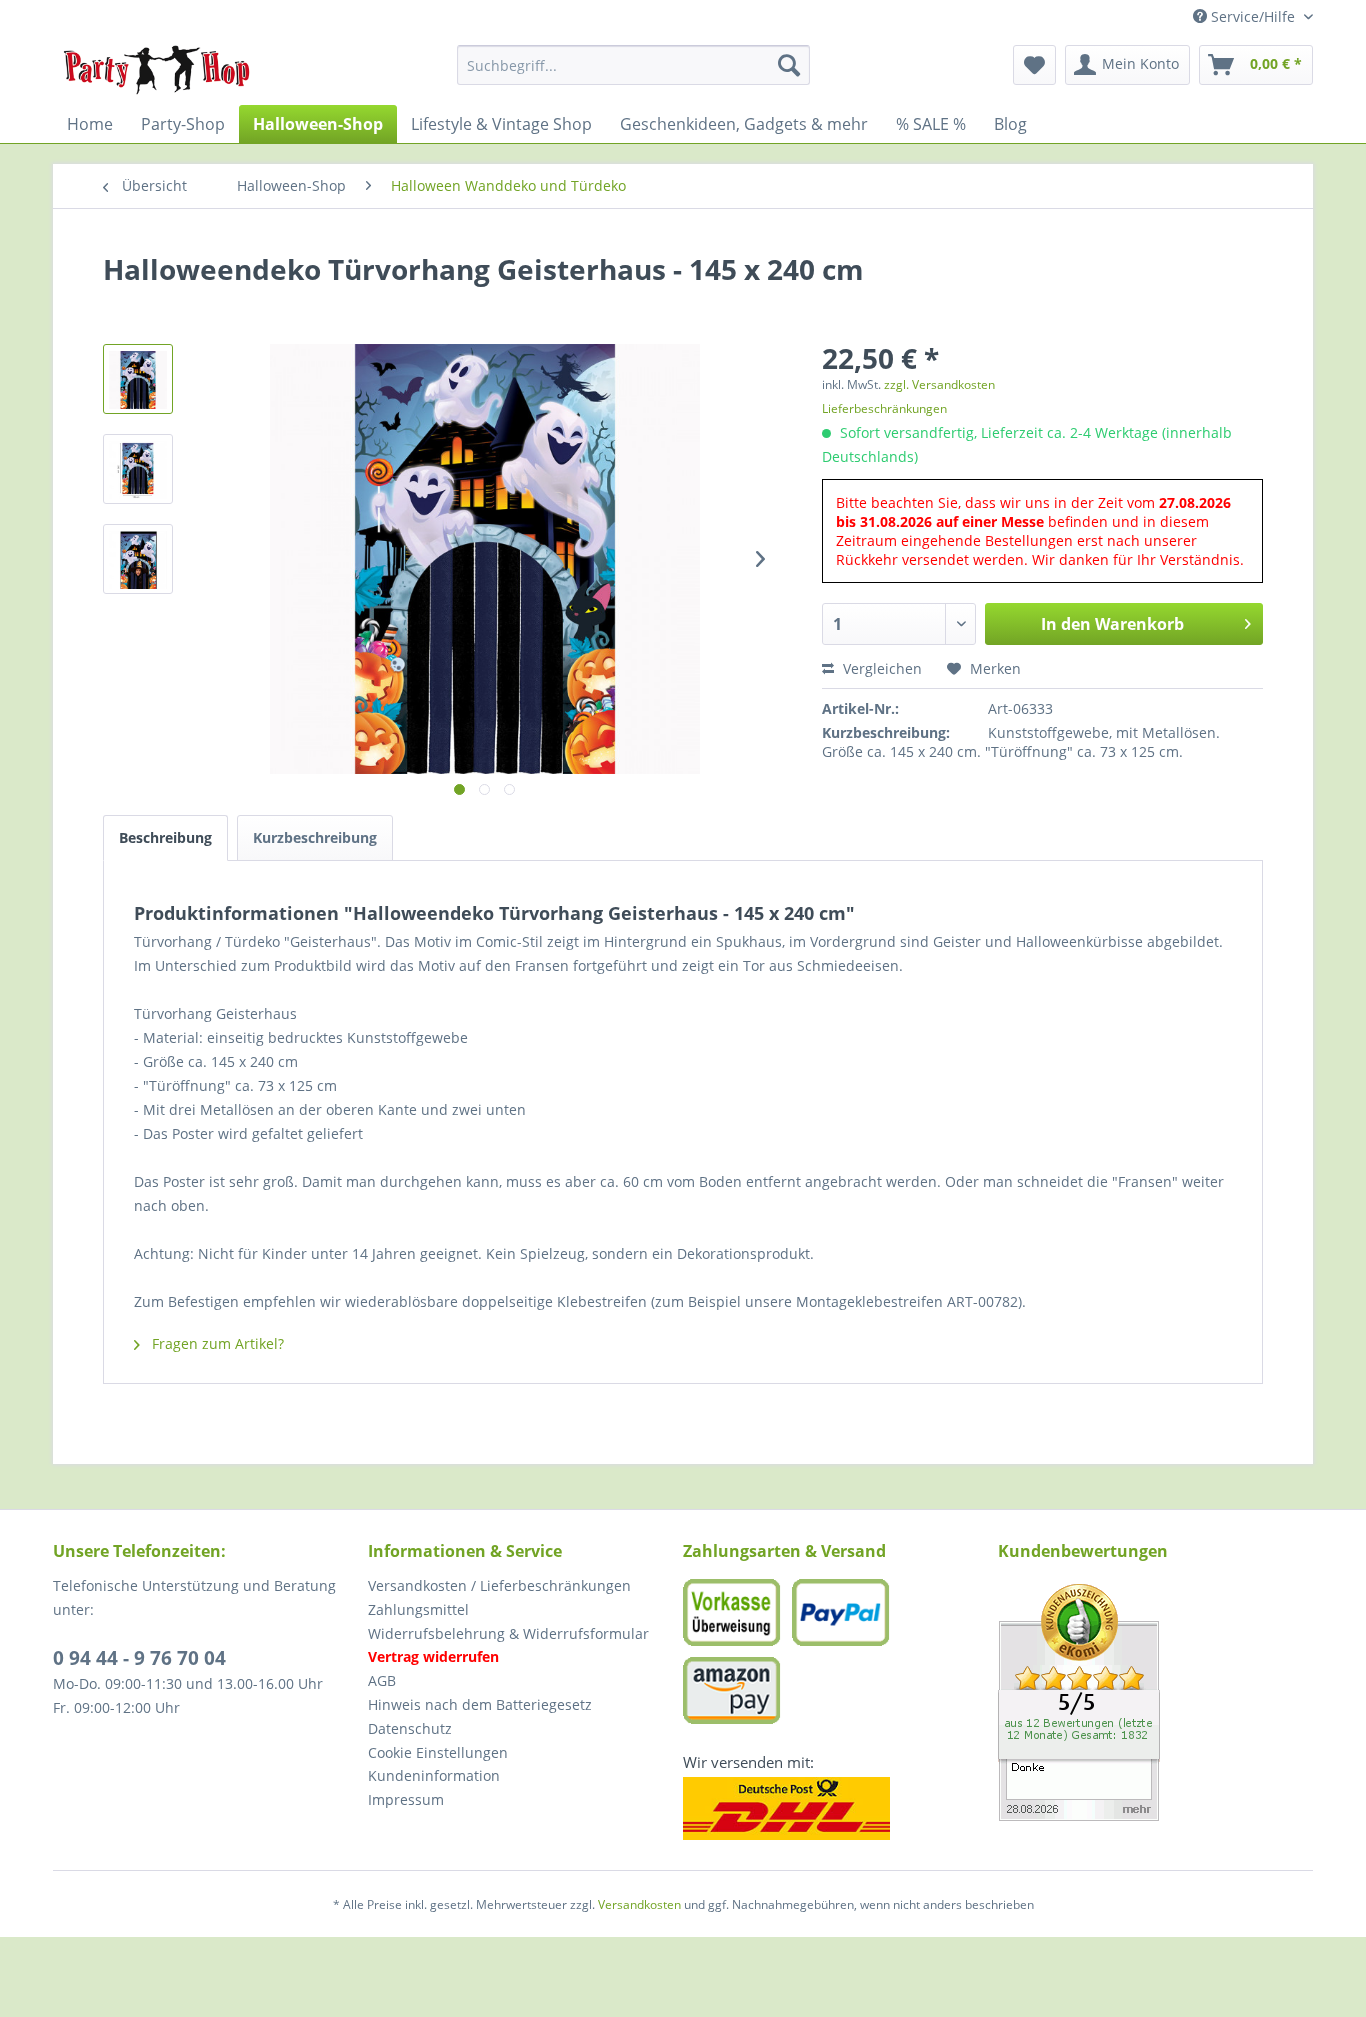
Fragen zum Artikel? (216, 1343)
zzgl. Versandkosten (939, 384)
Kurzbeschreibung (315, 837)
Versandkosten (639, 1904)
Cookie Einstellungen (438, 1752)
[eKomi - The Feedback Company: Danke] (1155, 1702)
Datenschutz (410, 1728)
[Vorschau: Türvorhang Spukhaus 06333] (138, 469)
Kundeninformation (434, 1775)
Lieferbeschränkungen (884, 408)
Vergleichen (880, 668)
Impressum (406, 1799)
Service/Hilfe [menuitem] (1253, 16)
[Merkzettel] (1034, 65)
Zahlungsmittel (418, 1609)
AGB (382, 1680)
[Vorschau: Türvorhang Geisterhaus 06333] (138, 379)
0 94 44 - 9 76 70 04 (139, 1658)
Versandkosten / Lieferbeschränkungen (499, 1585)
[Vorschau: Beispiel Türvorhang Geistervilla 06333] (138, 559)
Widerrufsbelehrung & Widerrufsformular (508, 1633)
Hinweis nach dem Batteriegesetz (480, 1704)
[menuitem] (633, 65)
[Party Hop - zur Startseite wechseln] (157, 70)
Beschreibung (165, 837)
